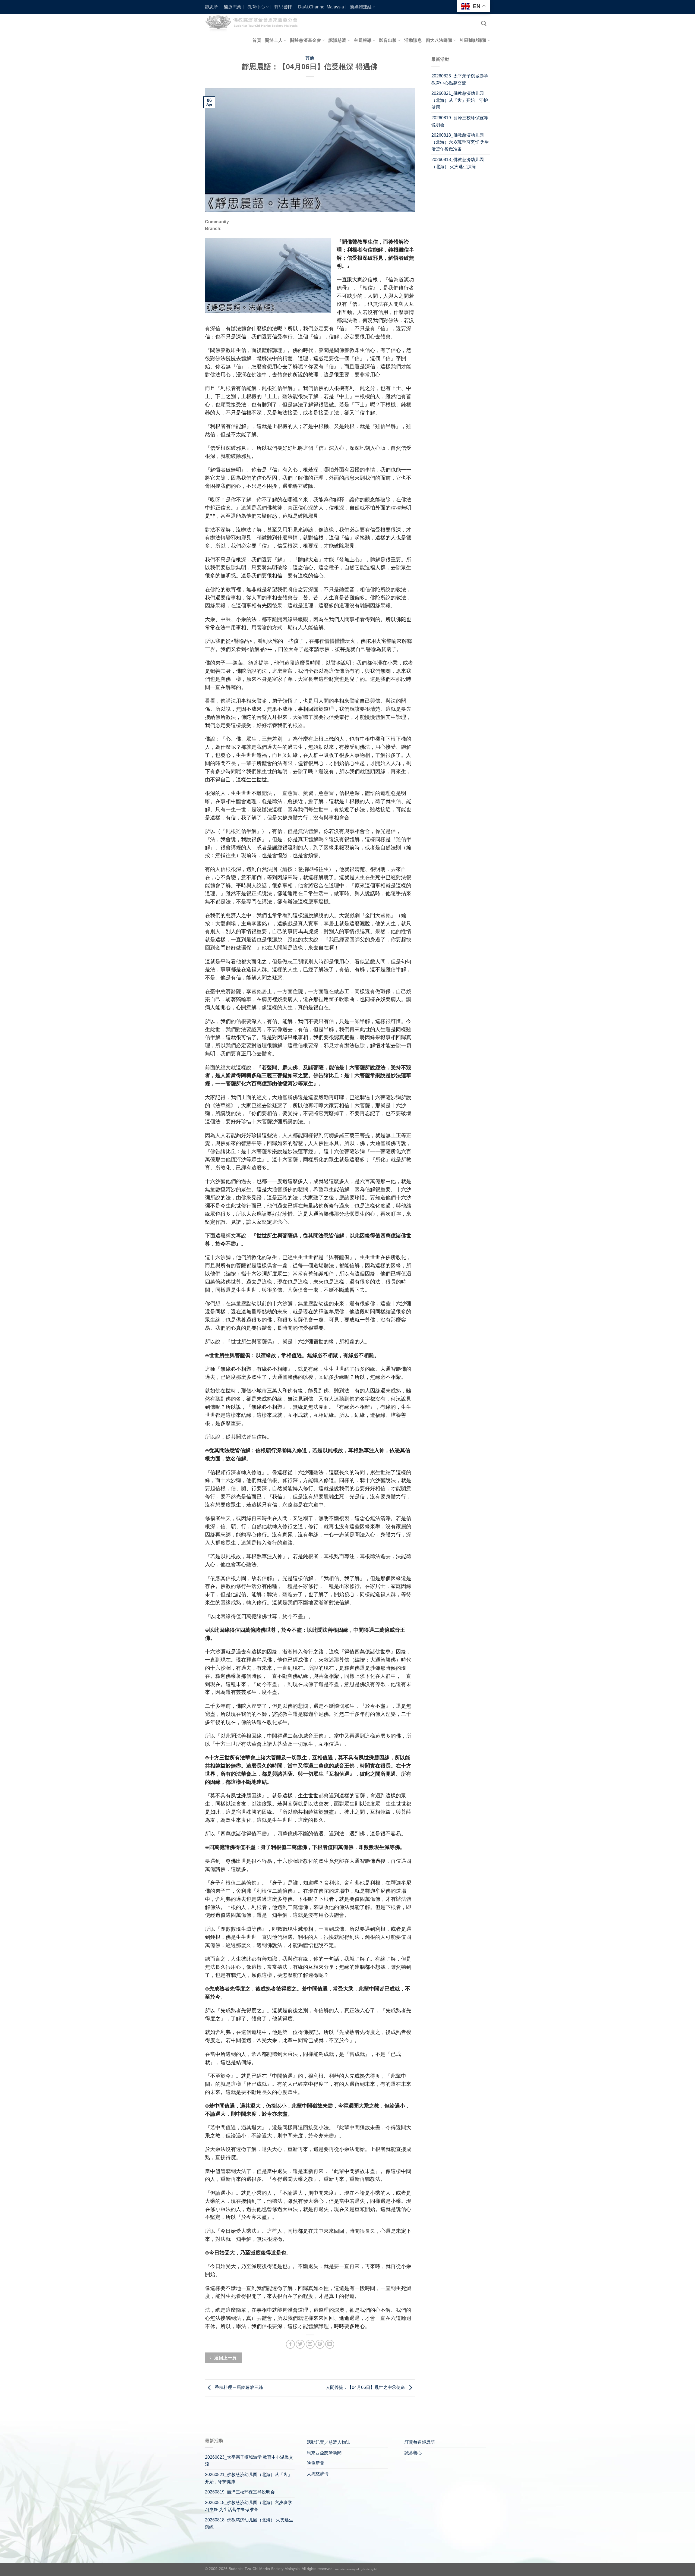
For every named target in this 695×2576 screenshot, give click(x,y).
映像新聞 (315, 2463)
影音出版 (388, 40)
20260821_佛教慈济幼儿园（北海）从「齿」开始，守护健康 (460, 100)
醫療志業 (233, 7)
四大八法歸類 (439, 40)
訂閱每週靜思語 (420, 2442)
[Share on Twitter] (300, 2344)
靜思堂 (211, 7)
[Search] (484, 23)
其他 (310, 58)
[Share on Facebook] (290, 2344)
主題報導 (363, 40)
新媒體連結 (361, 7)
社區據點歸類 (473, 40)
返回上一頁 (225, 2358)
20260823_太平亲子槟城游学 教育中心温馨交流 (460, 79)
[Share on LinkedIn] (330, 2344)
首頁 (257, 40)
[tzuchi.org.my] (254, 23)
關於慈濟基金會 (306, 40)
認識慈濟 (337, 40)
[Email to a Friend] (310, 2344)
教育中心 (256, 7)
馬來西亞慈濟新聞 (324, 2453)
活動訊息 (413, 40)
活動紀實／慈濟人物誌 (328, 2442)
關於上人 (274, 40)
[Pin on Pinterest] (320, 2344)
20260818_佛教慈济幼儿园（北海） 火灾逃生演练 (458, 163)
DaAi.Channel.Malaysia (321, 7)
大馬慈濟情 (318, 2474)
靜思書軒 (283, 7)
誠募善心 (413, 2453)
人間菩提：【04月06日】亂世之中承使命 (366, 2388)
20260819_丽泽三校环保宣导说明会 (460, 121)
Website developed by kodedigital (356, 2569)
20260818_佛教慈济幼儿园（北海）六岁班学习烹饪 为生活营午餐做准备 (460, 142)
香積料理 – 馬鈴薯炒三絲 (238, 2388)
